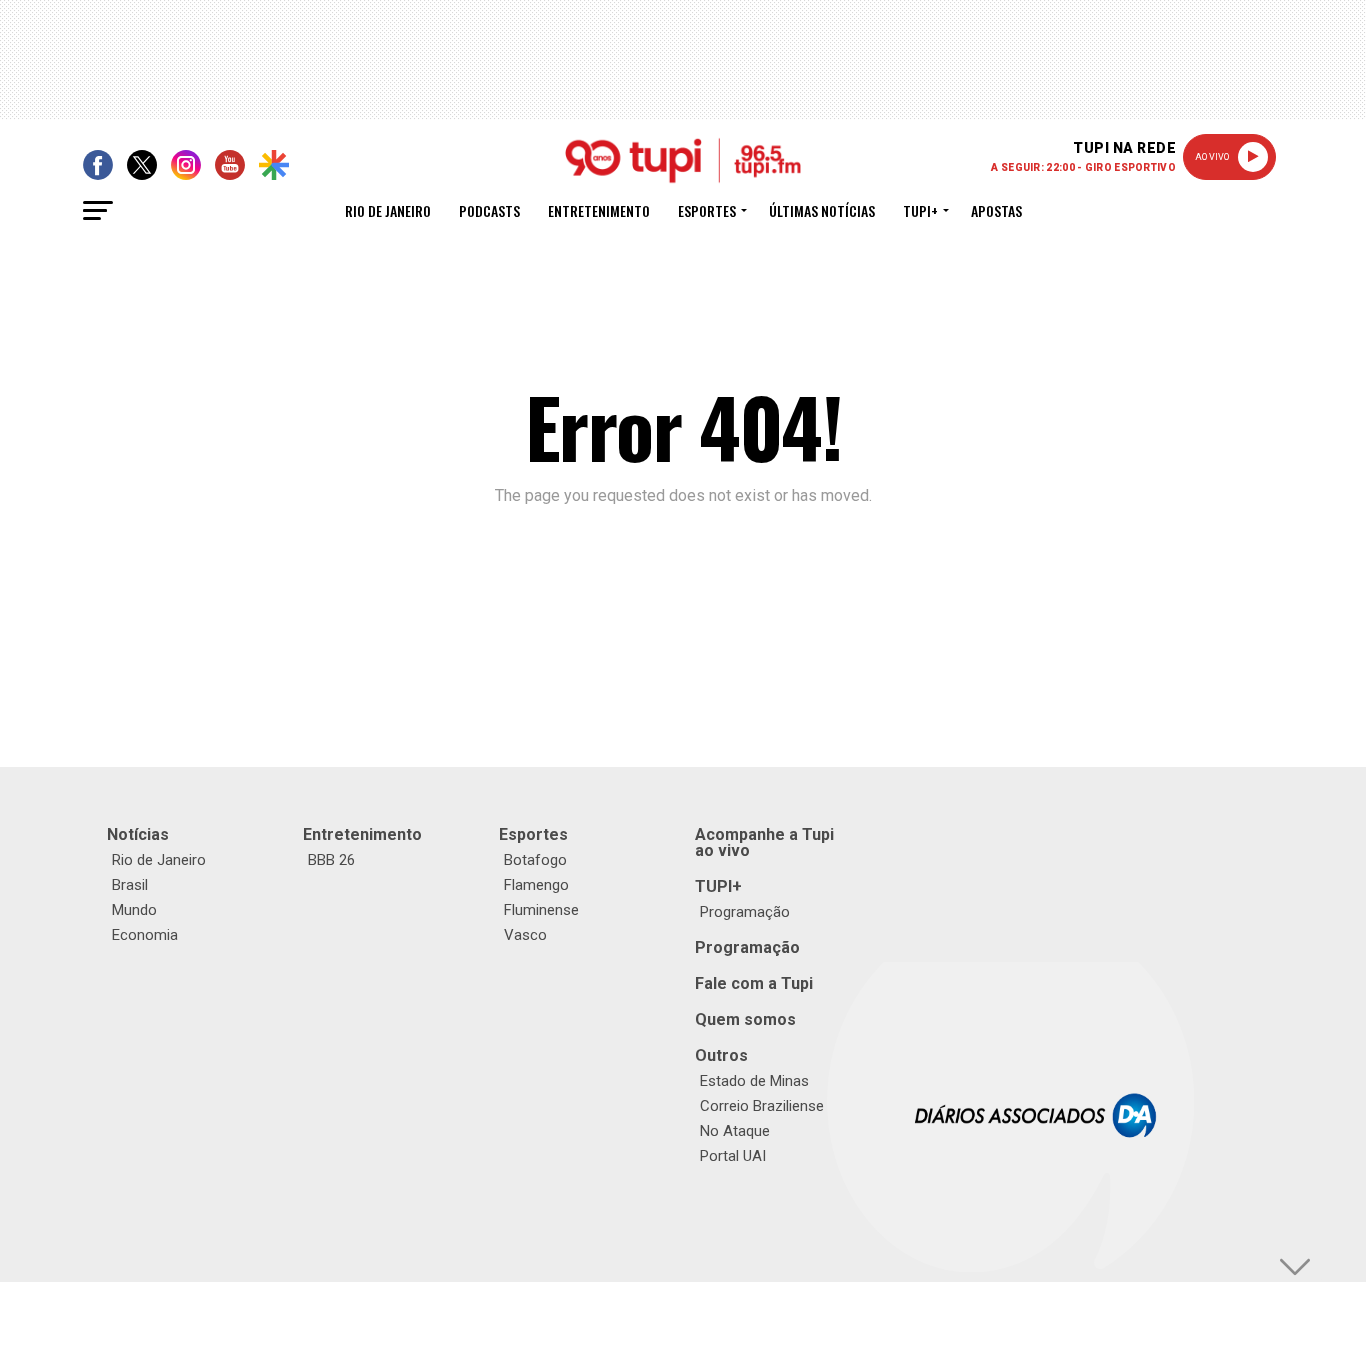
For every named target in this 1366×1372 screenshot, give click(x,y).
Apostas (996, 210)
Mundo (134, 910)
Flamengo (536, 885)
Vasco (525, 935)
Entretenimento (599, 210)
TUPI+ (718, 886)
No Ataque (735, 1131)
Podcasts (489, 210)
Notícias (138, 834)
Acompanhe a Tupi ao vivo (764, 842)
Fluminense (541, 910)
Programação (745, 912)
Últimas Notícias (822, 210)
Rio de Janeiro (388, 210)
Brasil (130, 885)
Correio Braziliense (762, 1106)
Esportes (707, 210)
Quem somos (745, 1019)
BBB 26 (331, 860)
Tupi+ (920, 210)
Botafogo (535, 860)
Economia (145, 935)
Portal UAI (733, 1156)
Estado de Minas (754, 1081)
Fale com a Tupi (754, 983)
